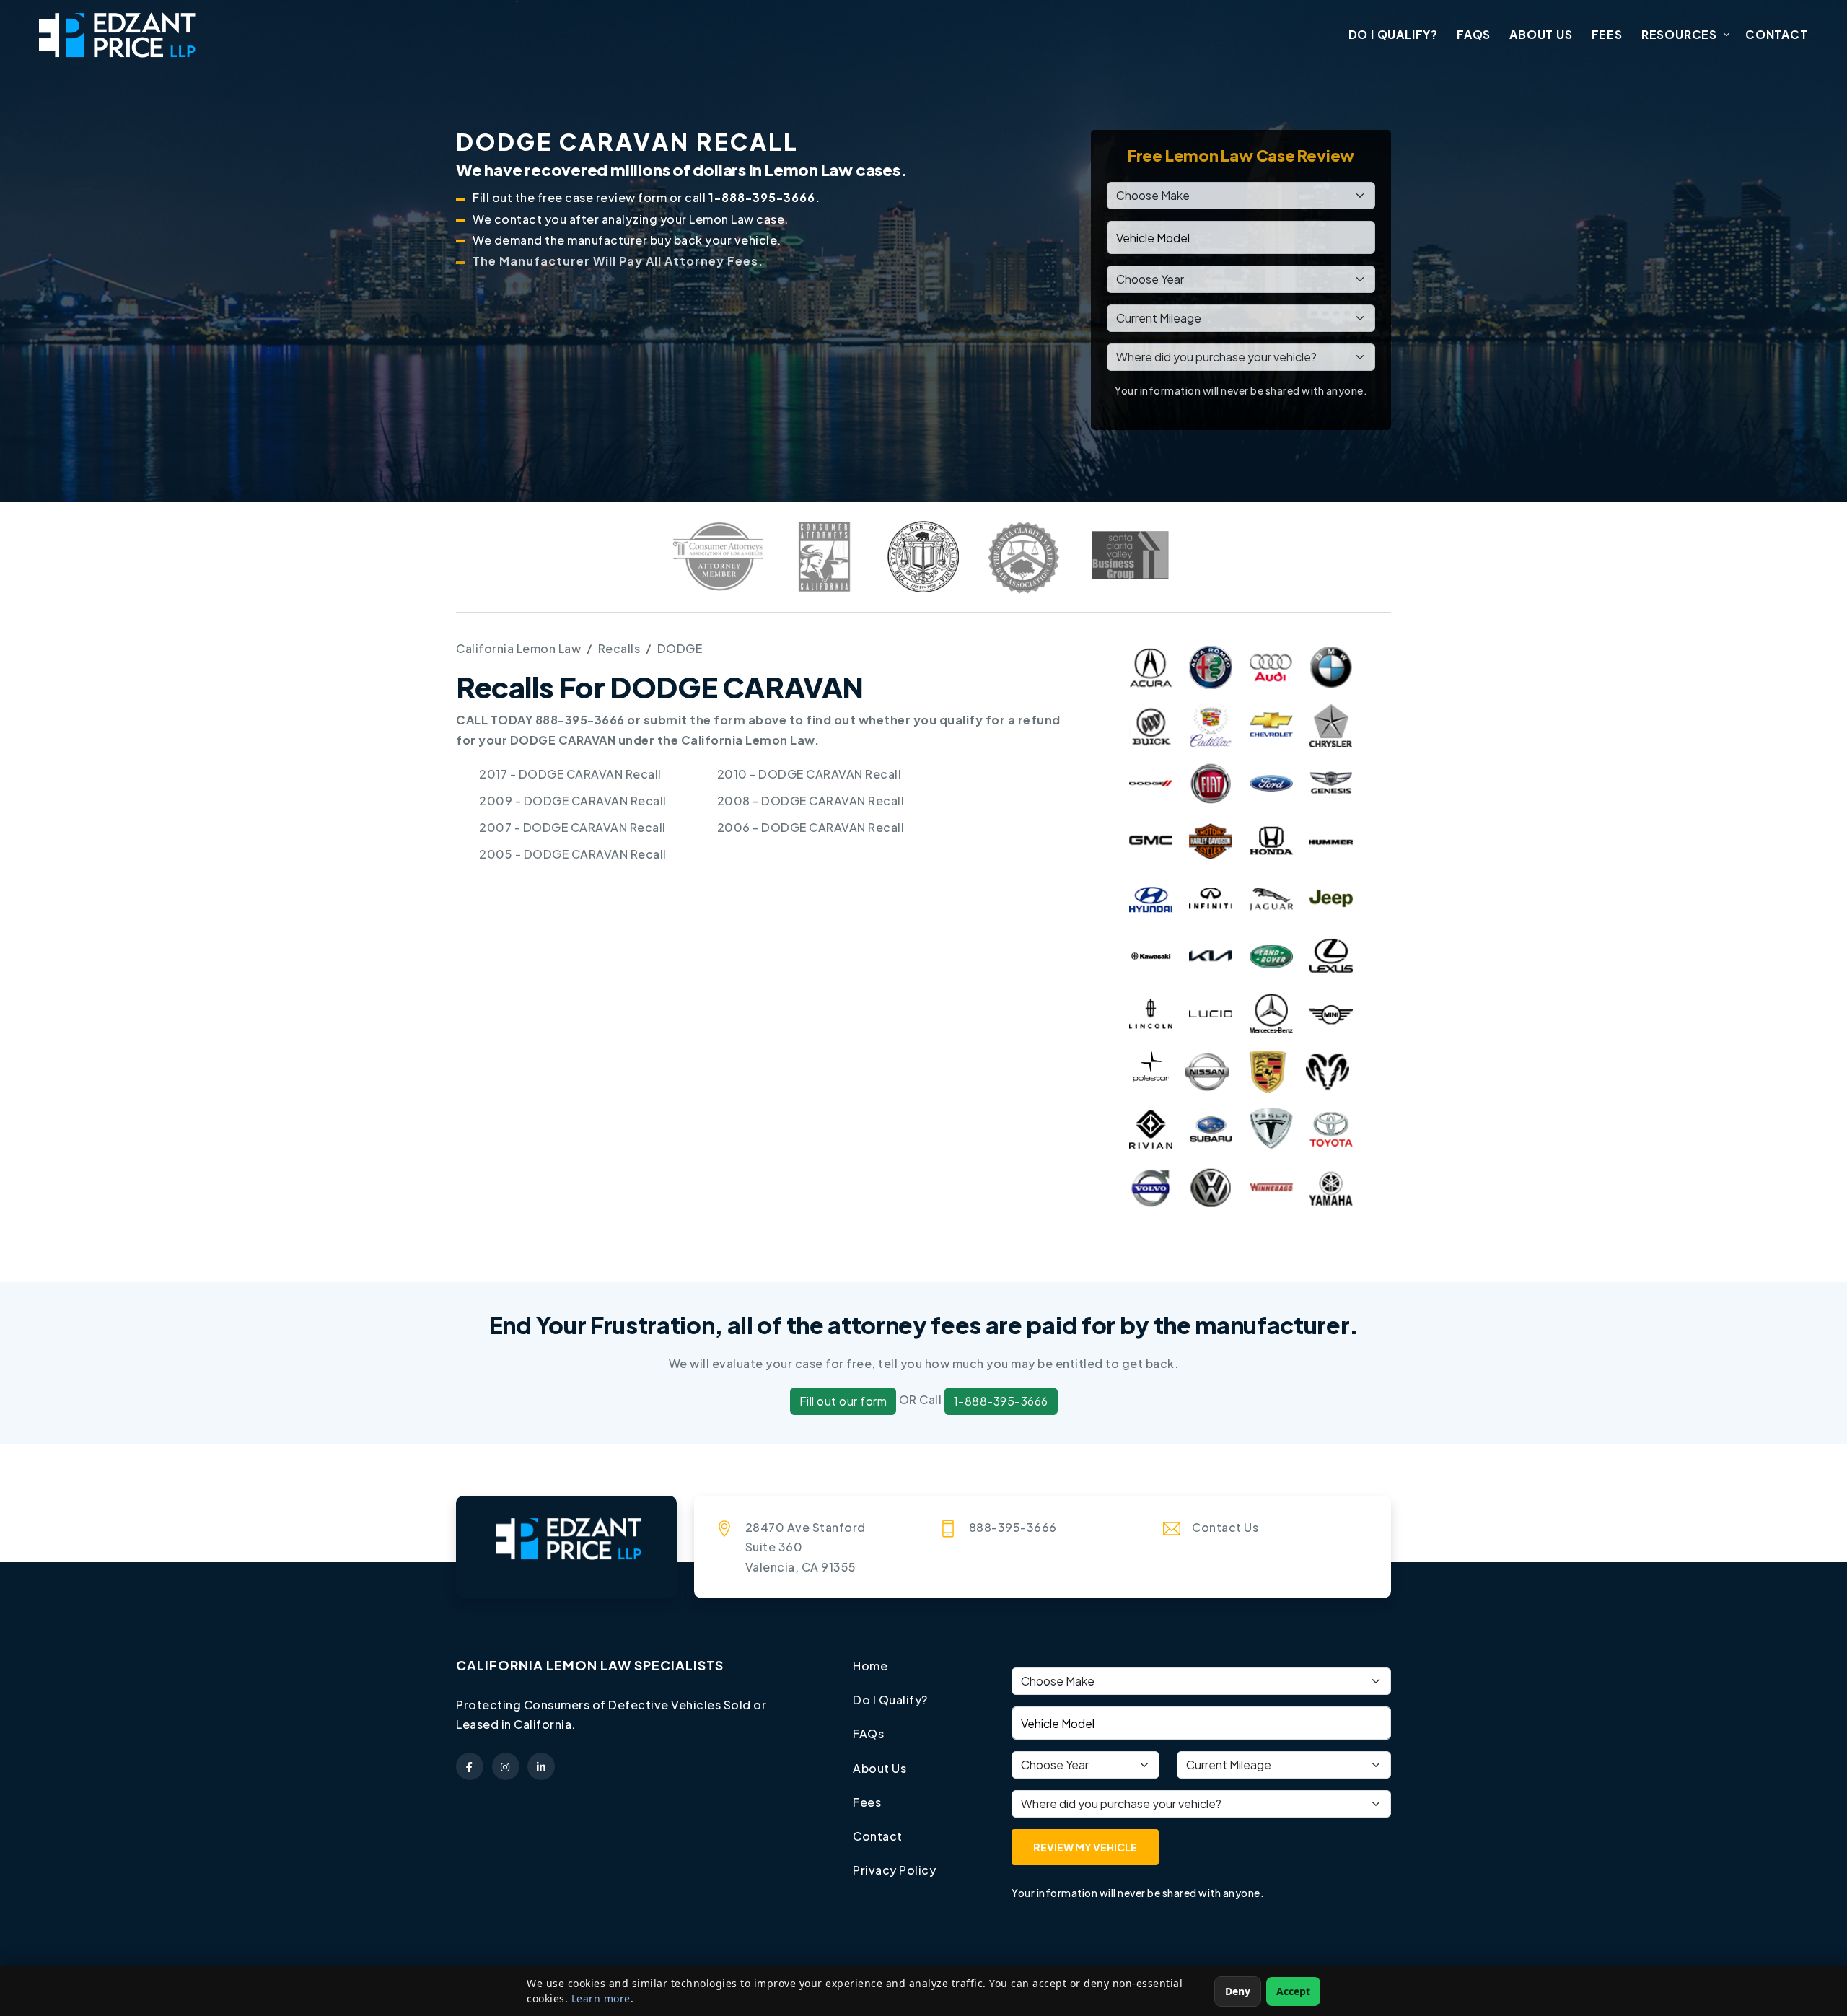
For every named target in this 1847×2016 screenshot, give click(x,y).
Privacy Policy (894, 1870)
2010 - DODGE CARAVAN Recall (810, 774)
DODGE (680, 648)
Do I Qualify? (1393, 34)
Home (870, 1666)
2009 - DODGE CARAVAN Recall (573, 801)
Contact (1777, 34)
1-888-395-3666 (1001, 1401)
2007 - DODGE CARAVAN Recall (572, 827)
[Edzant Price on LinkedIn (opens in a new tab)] (541, 1766)
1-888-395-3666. (764, 197)
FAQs (1474, 34)
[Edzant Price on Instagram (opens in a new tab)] (506, 1766)
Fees (1607, 34)
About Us (1541, 34)
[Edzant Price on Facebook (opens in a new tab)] (470, 1766)
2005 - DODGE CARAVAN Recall (573, 854)
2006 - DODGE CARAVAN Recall (811, 827)
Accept (1293, 1991)
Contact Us (1225, 1527)
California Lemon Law (518, 648)
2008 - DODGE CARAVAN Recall (811, 801)
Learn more (601, 1998)
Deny (1238, 1991)
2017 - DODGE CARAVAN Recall (570, 774)
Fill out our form (843, 1401)
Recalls (619, 648)
